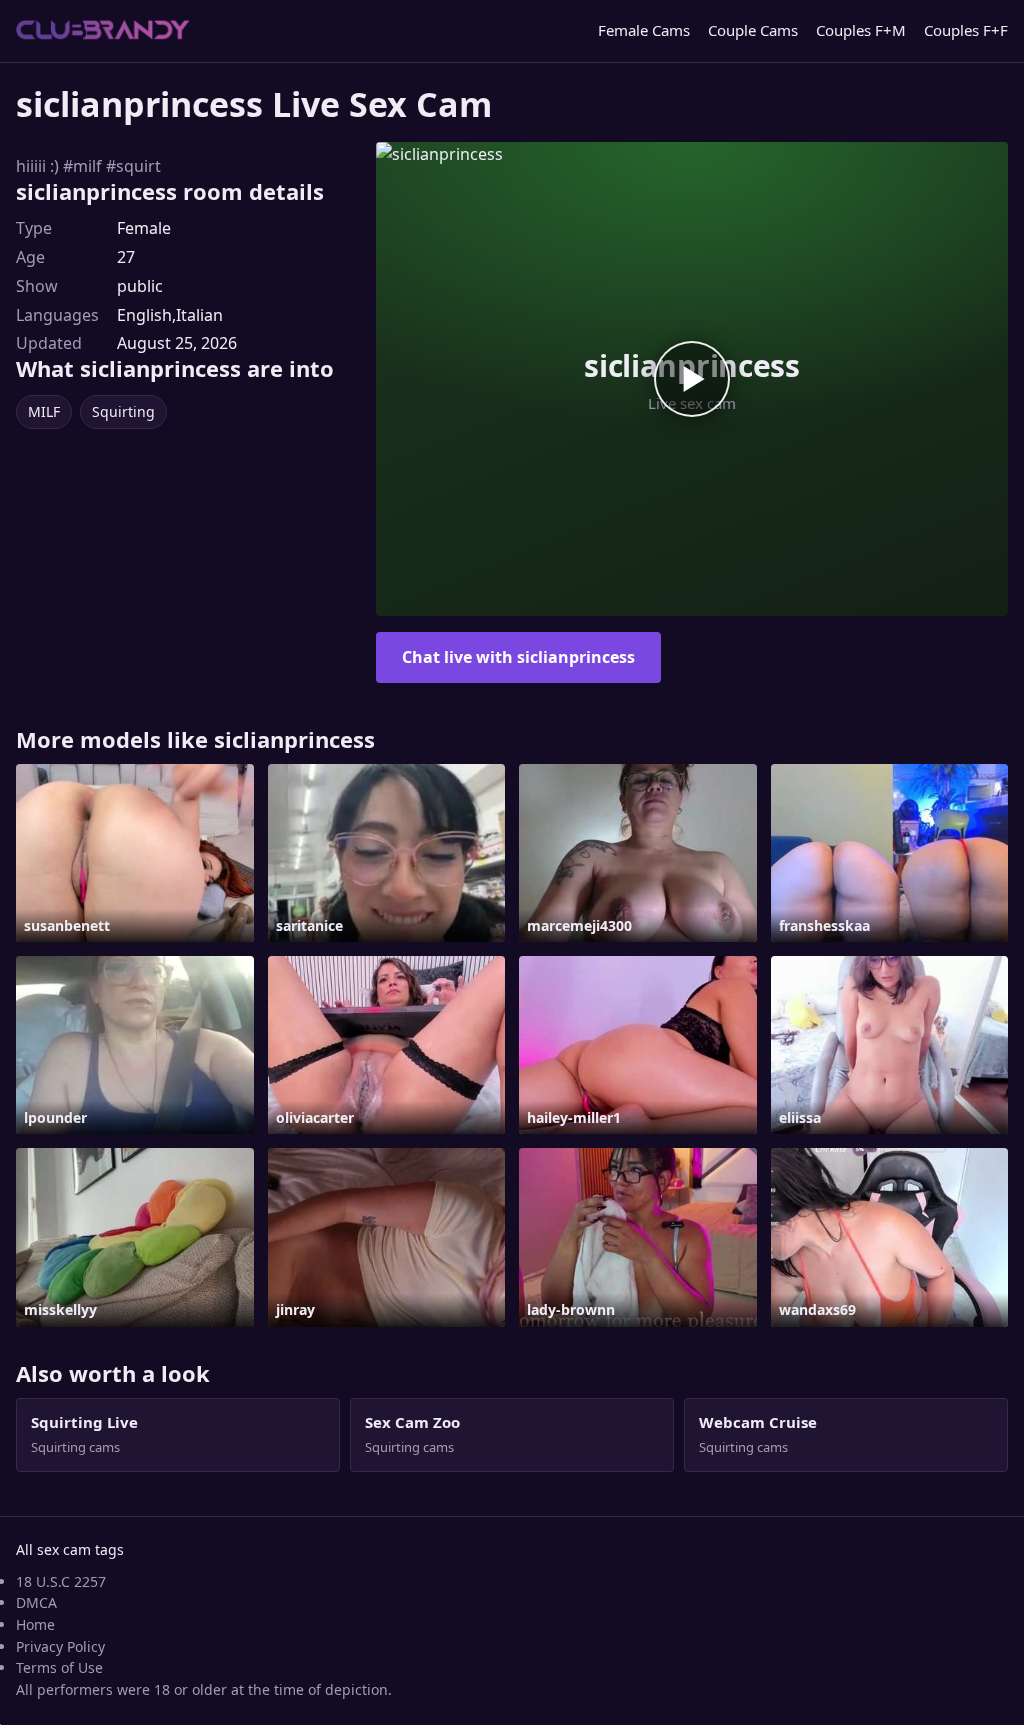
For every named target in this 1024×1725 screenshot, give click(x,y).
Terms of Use (59, 1667)
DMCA (36, 1602)
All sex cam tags (70, 1549)
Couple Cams (753, 30)
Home (35, 1624)
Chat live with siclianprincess (518, 657)
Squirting (123, 411)
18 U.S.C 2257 (61, 1581)
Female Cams (644, 30)
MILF (44, 411)
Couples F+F (966, 30)
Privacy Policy (60, 1646)
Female (144, 228)
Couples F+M (861, 30)
